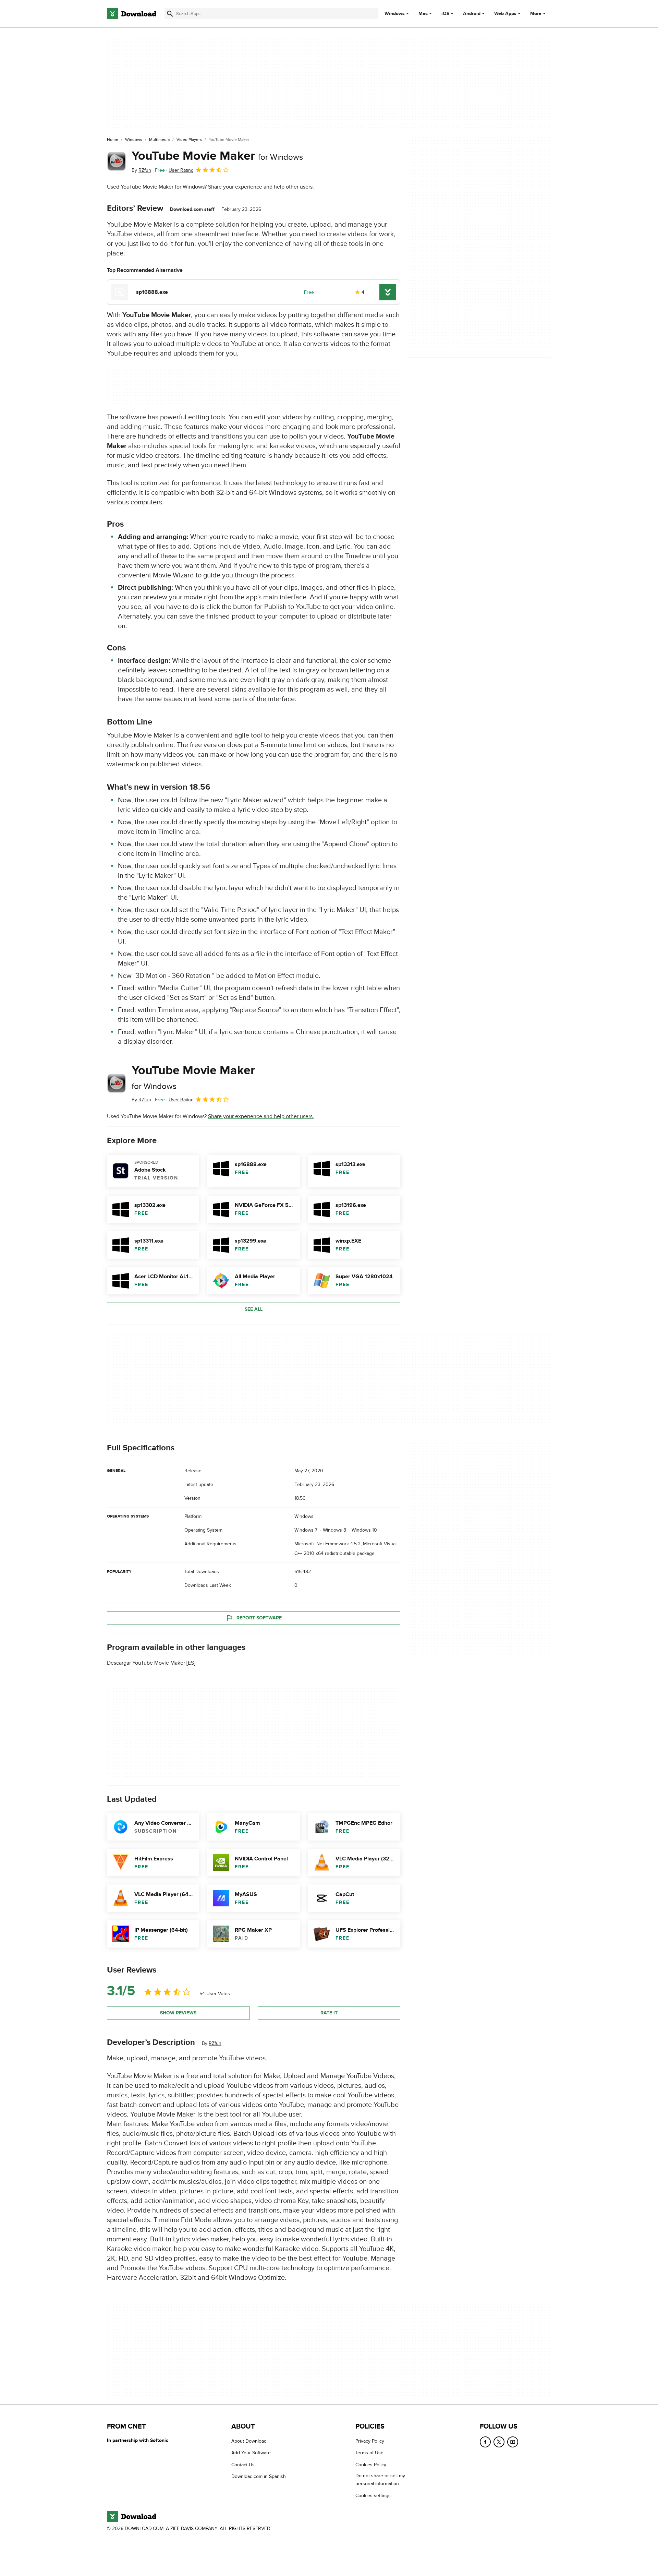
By (141, 170)
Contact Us (243, 2465)
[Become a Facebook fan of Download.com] (485, 2442)
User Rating (181, 170)
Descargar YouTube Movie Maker (146, 1663)
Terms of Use (369, 2453)
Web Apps (505, 14)
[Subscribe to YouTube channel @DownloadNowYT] (513, 2442)
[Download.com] (132, 14)
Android (472, 14)
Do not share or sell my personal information (380, 2480)
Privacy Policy (370, 2441)
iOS (445, 14)
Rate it (329, 2013)
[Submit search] (170, 14)
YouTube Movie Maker (217, 156)
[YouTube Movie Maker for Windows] (117, 161)
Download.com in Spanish (259, 2476)
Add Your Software (251, 2453)
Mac (423, 14)
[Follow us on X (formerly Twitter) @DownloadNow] (499, 2442)
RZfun (215, 2043)
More (536, 14)
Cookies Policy (371, 2465)
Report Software (259, 1618)
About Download (249, 2441)
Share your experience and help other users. (261, 187)
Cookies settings (373, 2496)
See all (254, 1309)
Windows (395, 14)
